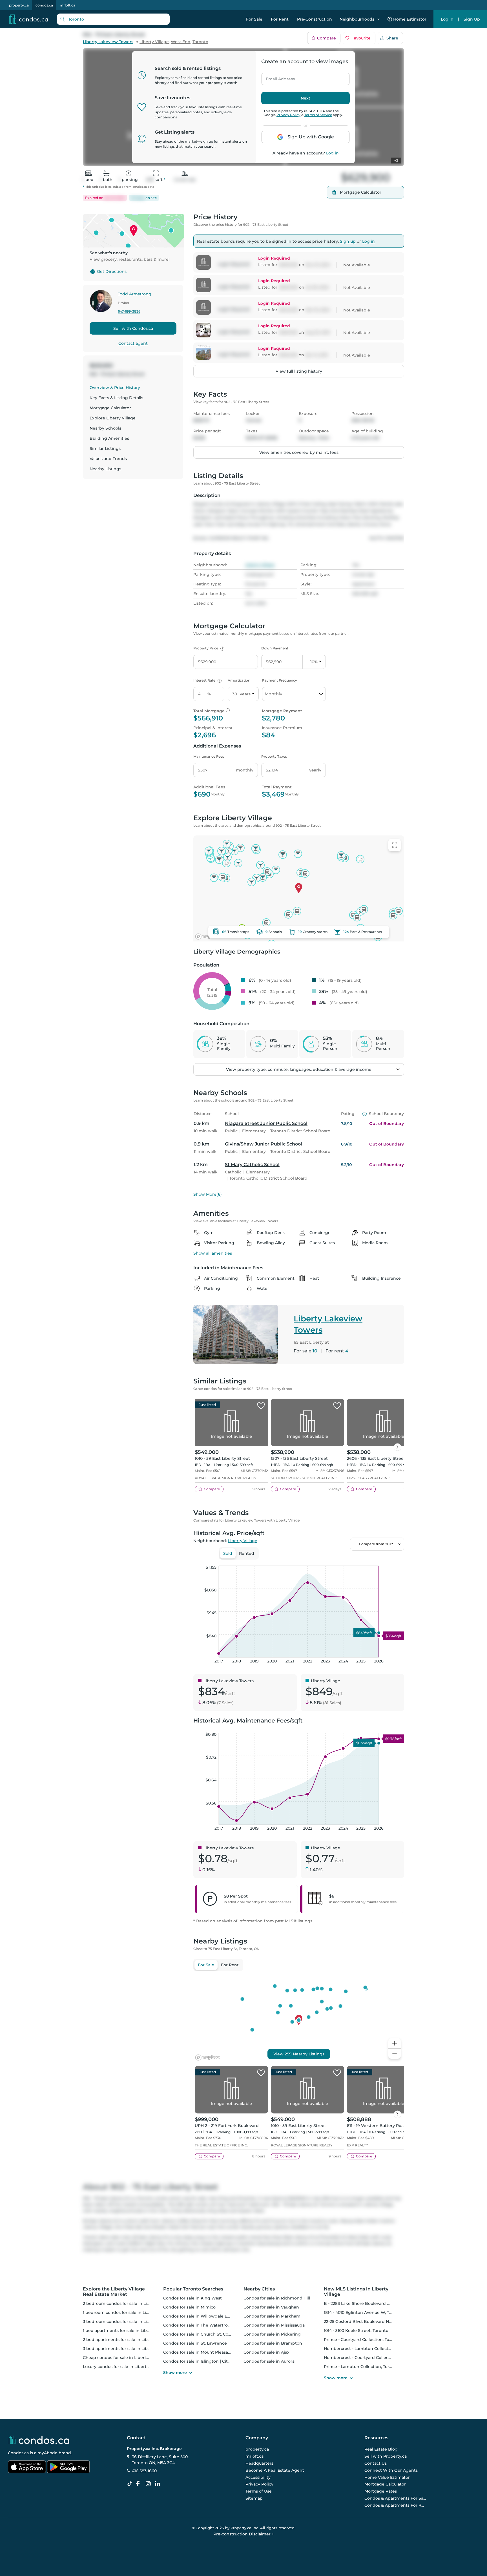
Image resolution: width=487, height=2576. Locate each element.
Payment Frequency (280, 680)
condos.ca (44, 5)
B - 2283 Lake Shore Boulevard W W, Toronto (369, 2303)
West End (181, 42)
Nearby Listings (105, 469)
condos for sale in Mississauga (274, 2325)
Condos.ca (18, 2453)
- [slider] (343, 1560)
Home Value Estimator (387, 2477)
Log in (332, 153)
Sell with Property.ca (386, 2456)
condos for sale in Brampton (273, 2343)
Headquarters (259, 2463)
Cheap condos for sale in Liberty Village (123, 2358)
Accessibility (258, 2477)
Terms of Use (259, 2491)
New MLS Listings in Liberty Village (356, 2292)
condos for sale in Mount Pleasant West (204, 2352)
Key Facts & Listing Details (116, 398)
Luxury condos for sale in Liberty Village (123, 2367)
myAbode (47, 2453)
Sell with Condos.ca (133, 328)
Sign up (348, 241)
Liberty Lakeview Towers (108, 42)
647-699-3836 (129, 312)
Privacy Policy (288, 115)
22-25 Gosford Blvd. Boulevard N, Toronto (365, 2321)
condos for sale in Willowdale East (198, 2316)
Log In (447, 19)
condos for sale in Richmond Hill (277, 2298)
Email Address (277, 77)
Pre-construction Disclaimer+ (244, 2534)
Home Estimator (410, 19)
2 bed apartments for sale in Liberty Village (127, 2340)
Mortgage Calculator (110, 408)
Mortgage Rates (381, 2491)
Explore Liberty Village (113, 418)
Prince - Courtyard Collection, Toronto (362, 2340)
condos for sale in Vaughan (271, 2307)
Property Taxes (274, 756)
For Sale (254, 19)
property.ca (19, 5)
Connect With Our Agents (391, 2470)
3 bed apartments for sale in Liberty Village (127, 2349)
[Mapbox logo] (207, 937)
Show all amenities (213, 1253)
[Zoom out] (395, 2054)
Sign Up (472, 19)
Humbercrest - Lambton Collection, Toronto (368, 2349)
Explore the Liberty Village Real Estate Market (114, 2292)
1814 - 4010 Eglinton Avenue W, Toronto (363, 2312)
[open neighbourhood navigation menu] (378, 19)
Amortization (239, 680)
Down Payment (275, 648)
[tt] (131, 2484)
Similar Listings (105, 448)
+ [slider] (395, 1560)
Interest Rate (207, 680)
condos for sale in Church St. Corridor (202, 2334)
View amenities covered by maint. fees (299, 452)
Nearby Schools (105, 428)
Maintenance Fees (209, 756)
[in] (149, 2484)
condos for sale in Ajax (266, 2352)
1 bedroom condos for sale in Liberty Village (127, 2312)
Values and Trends (108, 459)
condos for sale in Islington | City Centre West (210, 2361)
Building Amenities (109, 438)
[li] (159, 2484)
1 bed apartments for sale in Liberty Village (126, 2330)
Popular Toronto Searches (193, 2289)
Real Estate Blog (381, 2449)
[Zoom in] (395, 2043)
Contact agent (133, 343)
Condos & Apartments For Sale (395, 2498)
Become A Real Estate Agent (275, 2470)
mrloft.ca (67, 5)
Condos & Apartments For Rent (395, 2505)
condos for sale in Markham (272, 2316)
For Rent (280, 19)
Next (306, 98)
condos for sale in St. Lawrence (195, 2343)
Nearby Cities (259, 2289)
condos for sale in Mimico (189, 2307)
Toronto (200, 42)
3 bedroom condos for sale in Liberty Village (128, 2321)
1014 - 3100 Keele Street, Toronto (356, 2330)
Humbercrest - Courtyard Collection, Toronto (369, 2358)
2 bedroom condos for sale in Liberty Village (128, 2303)
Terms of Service (318, 115)
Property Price (208, 648)
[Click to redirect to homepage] (28, 19)
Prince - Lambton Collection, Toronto (361, 2367)
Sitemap (254, 2498)
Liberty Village (154, 42)
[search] (113, 19)
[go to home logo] (39, 2440)
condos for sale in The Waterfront (198, 2325)
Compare (326, 38)
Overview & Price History (115, 388)
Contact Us (376, 2463)
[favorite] (261, 1406)
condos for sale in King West (192, 2298)
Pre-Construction (315, 19)
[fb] (140, 2484)
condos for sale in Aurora (269, 2361)
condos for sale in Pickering (272, 2334)
